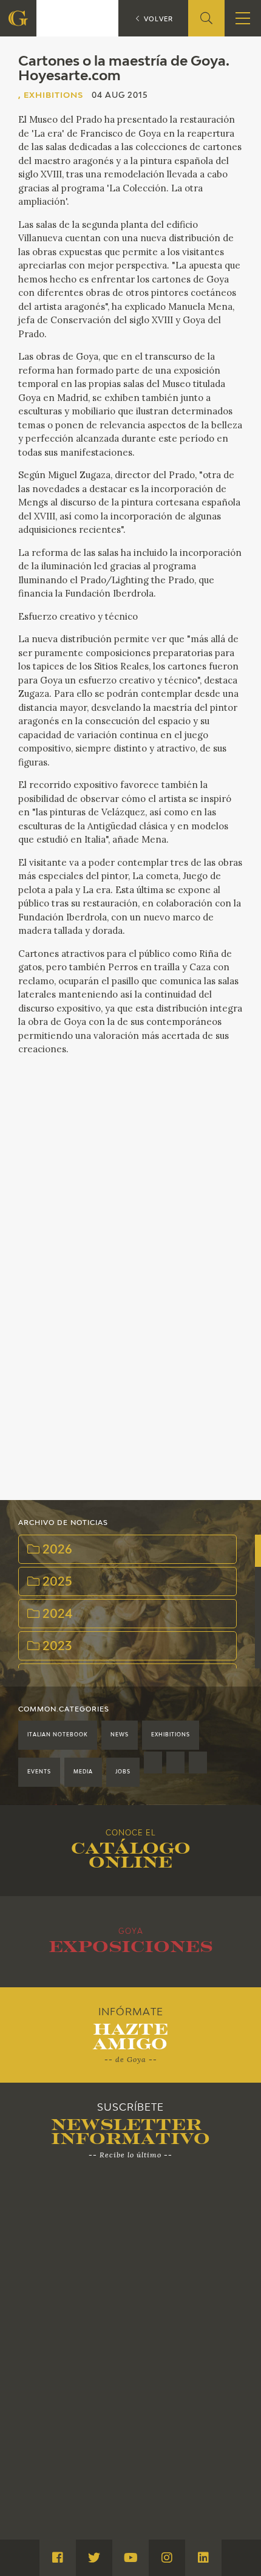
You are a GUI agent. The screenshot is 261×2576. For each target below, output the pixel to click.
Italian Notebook (58, 1735)
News (120, 1735)
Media (83, 1772)
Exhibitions (171, 1735)
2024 (56, 1615)
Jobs (123, 1772)
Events (39, 1772)
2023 (56, 1647)
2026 (56, 1550)
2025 (56, 1582)
